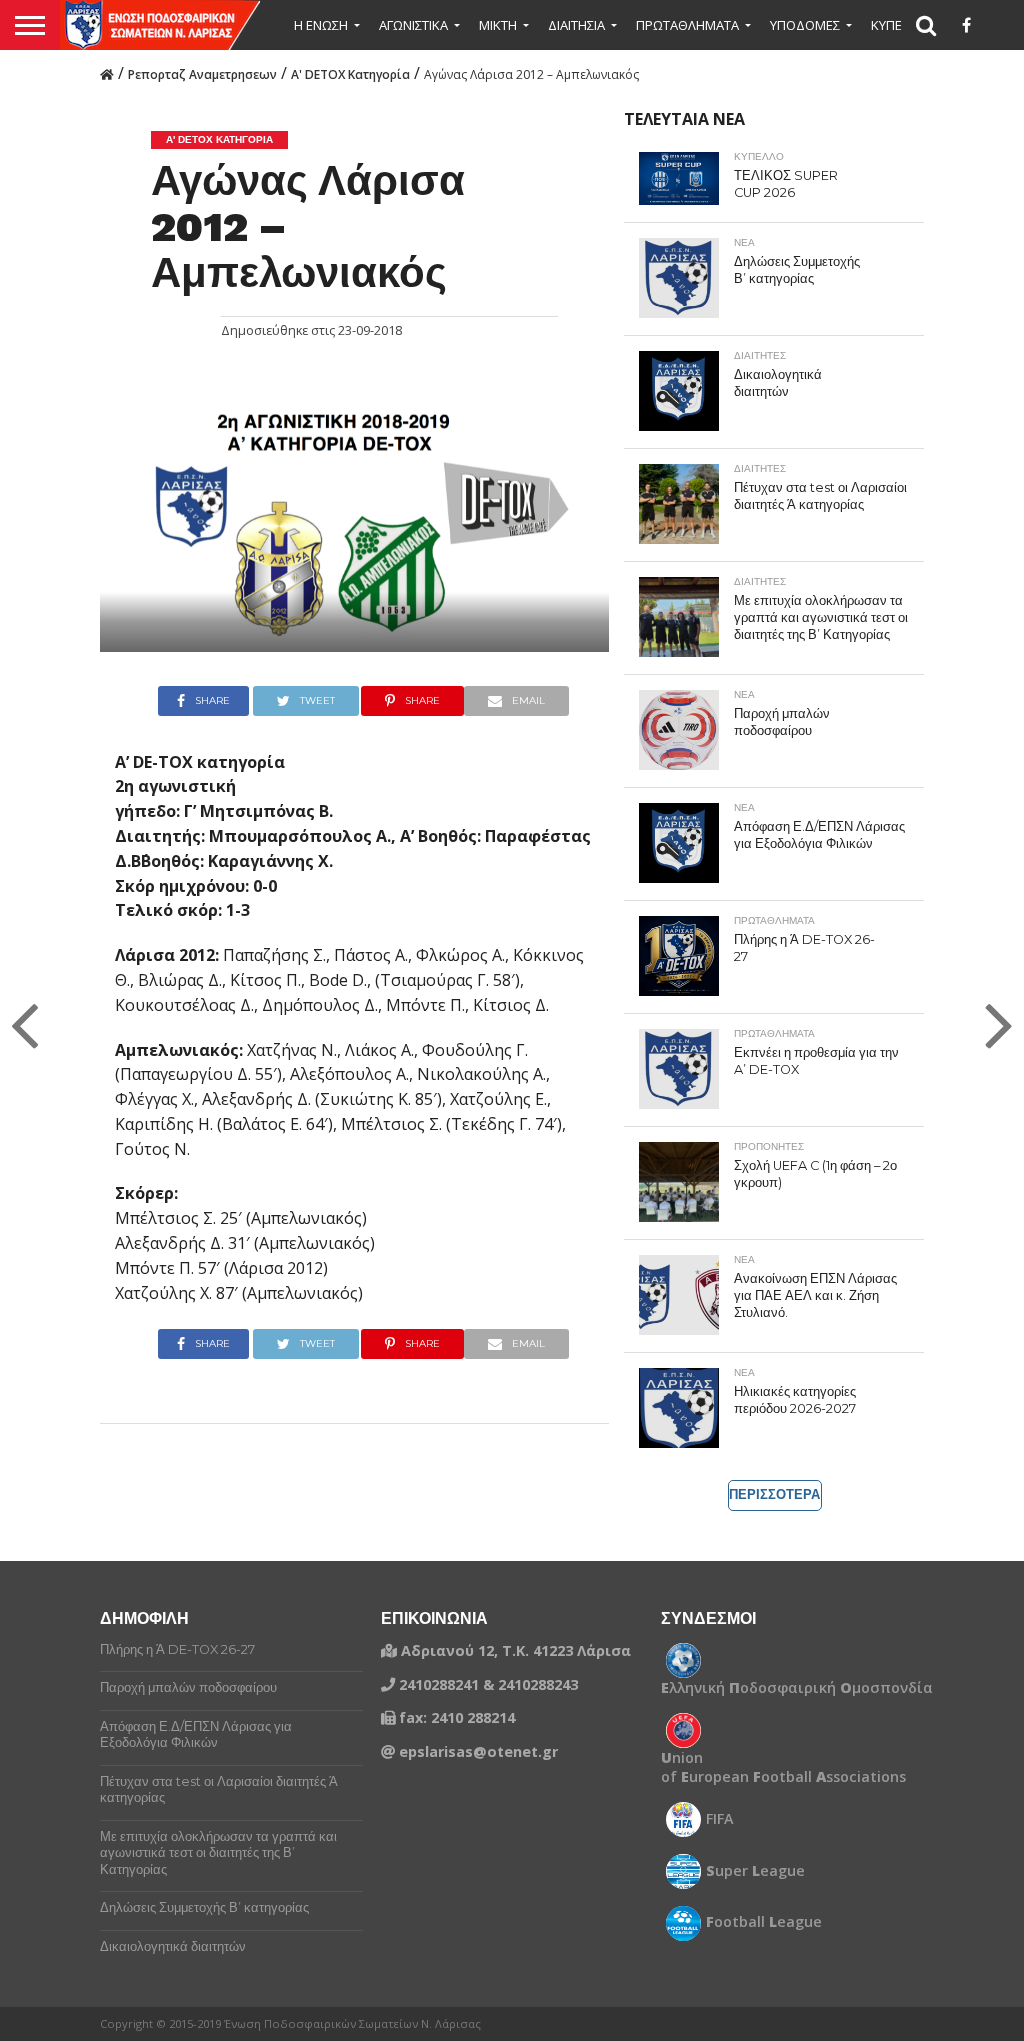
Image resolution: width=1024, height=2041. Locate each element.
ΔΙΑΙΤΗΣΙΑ (576, 25)
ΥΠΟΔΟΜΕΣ (805, 25)
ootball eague (764, 1922)
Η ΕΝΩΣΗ (321, 25)
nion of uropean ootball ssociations (783, 1767)
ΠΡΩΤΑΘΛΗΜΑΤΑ (687, 25)
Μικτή (498, 25)
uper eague (755, 1871)
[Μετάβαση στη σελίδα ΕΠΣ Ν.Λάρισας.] (107, 73)
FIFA (720, 1819)
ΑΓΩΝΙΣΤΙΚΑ (413, 25)
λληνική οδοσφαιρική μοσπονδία (797, 1688)
